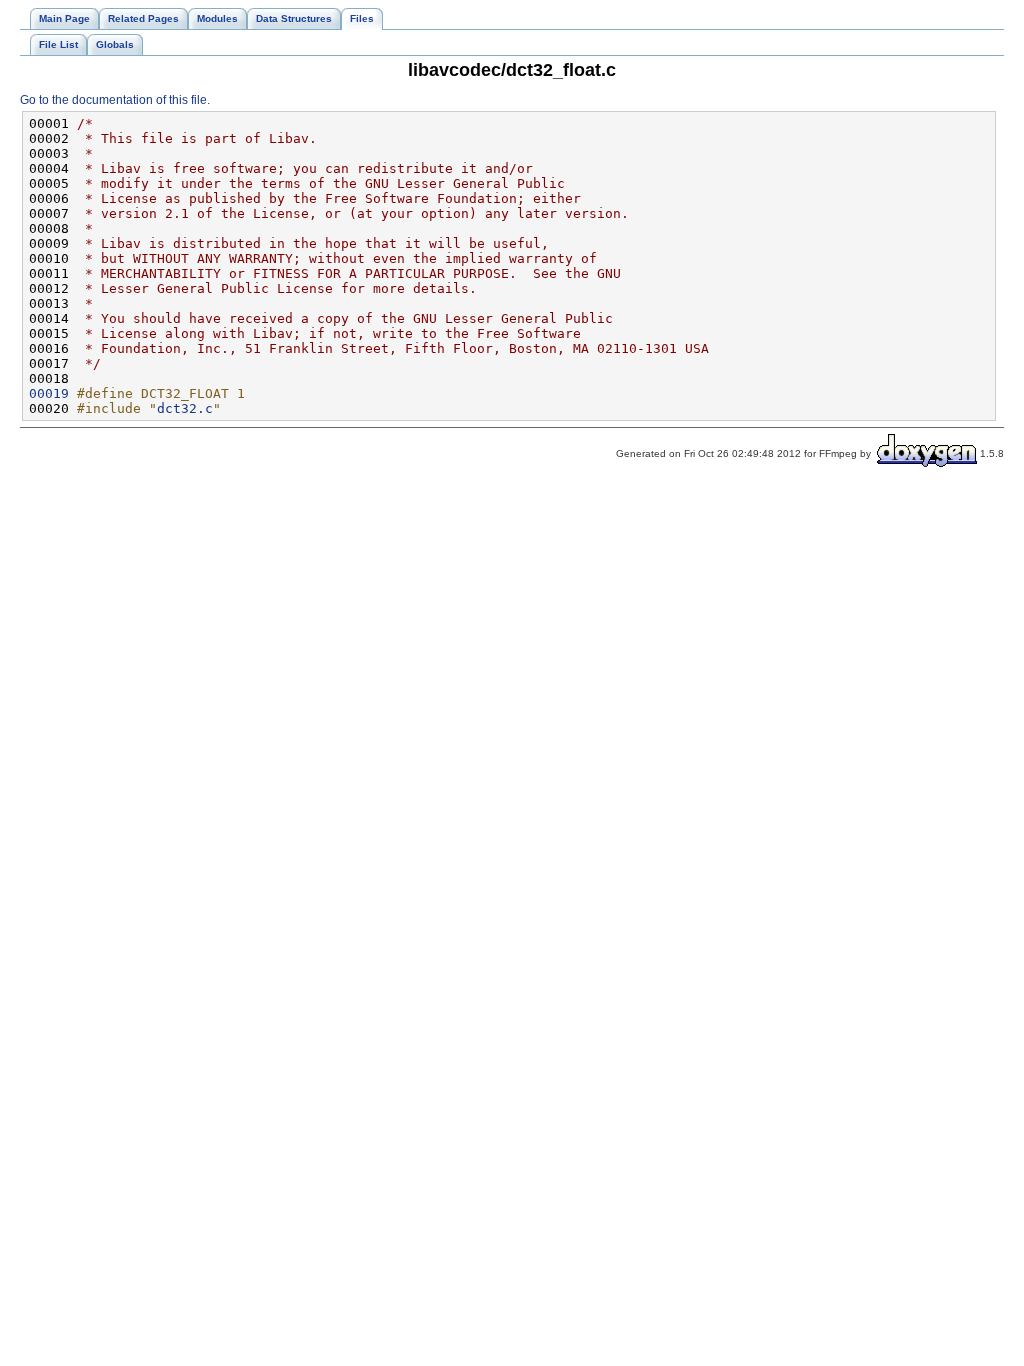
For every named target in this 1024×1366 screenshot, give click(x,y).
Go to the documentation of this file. (115, 100)
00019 (49, 393)
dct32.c (185, 408)
